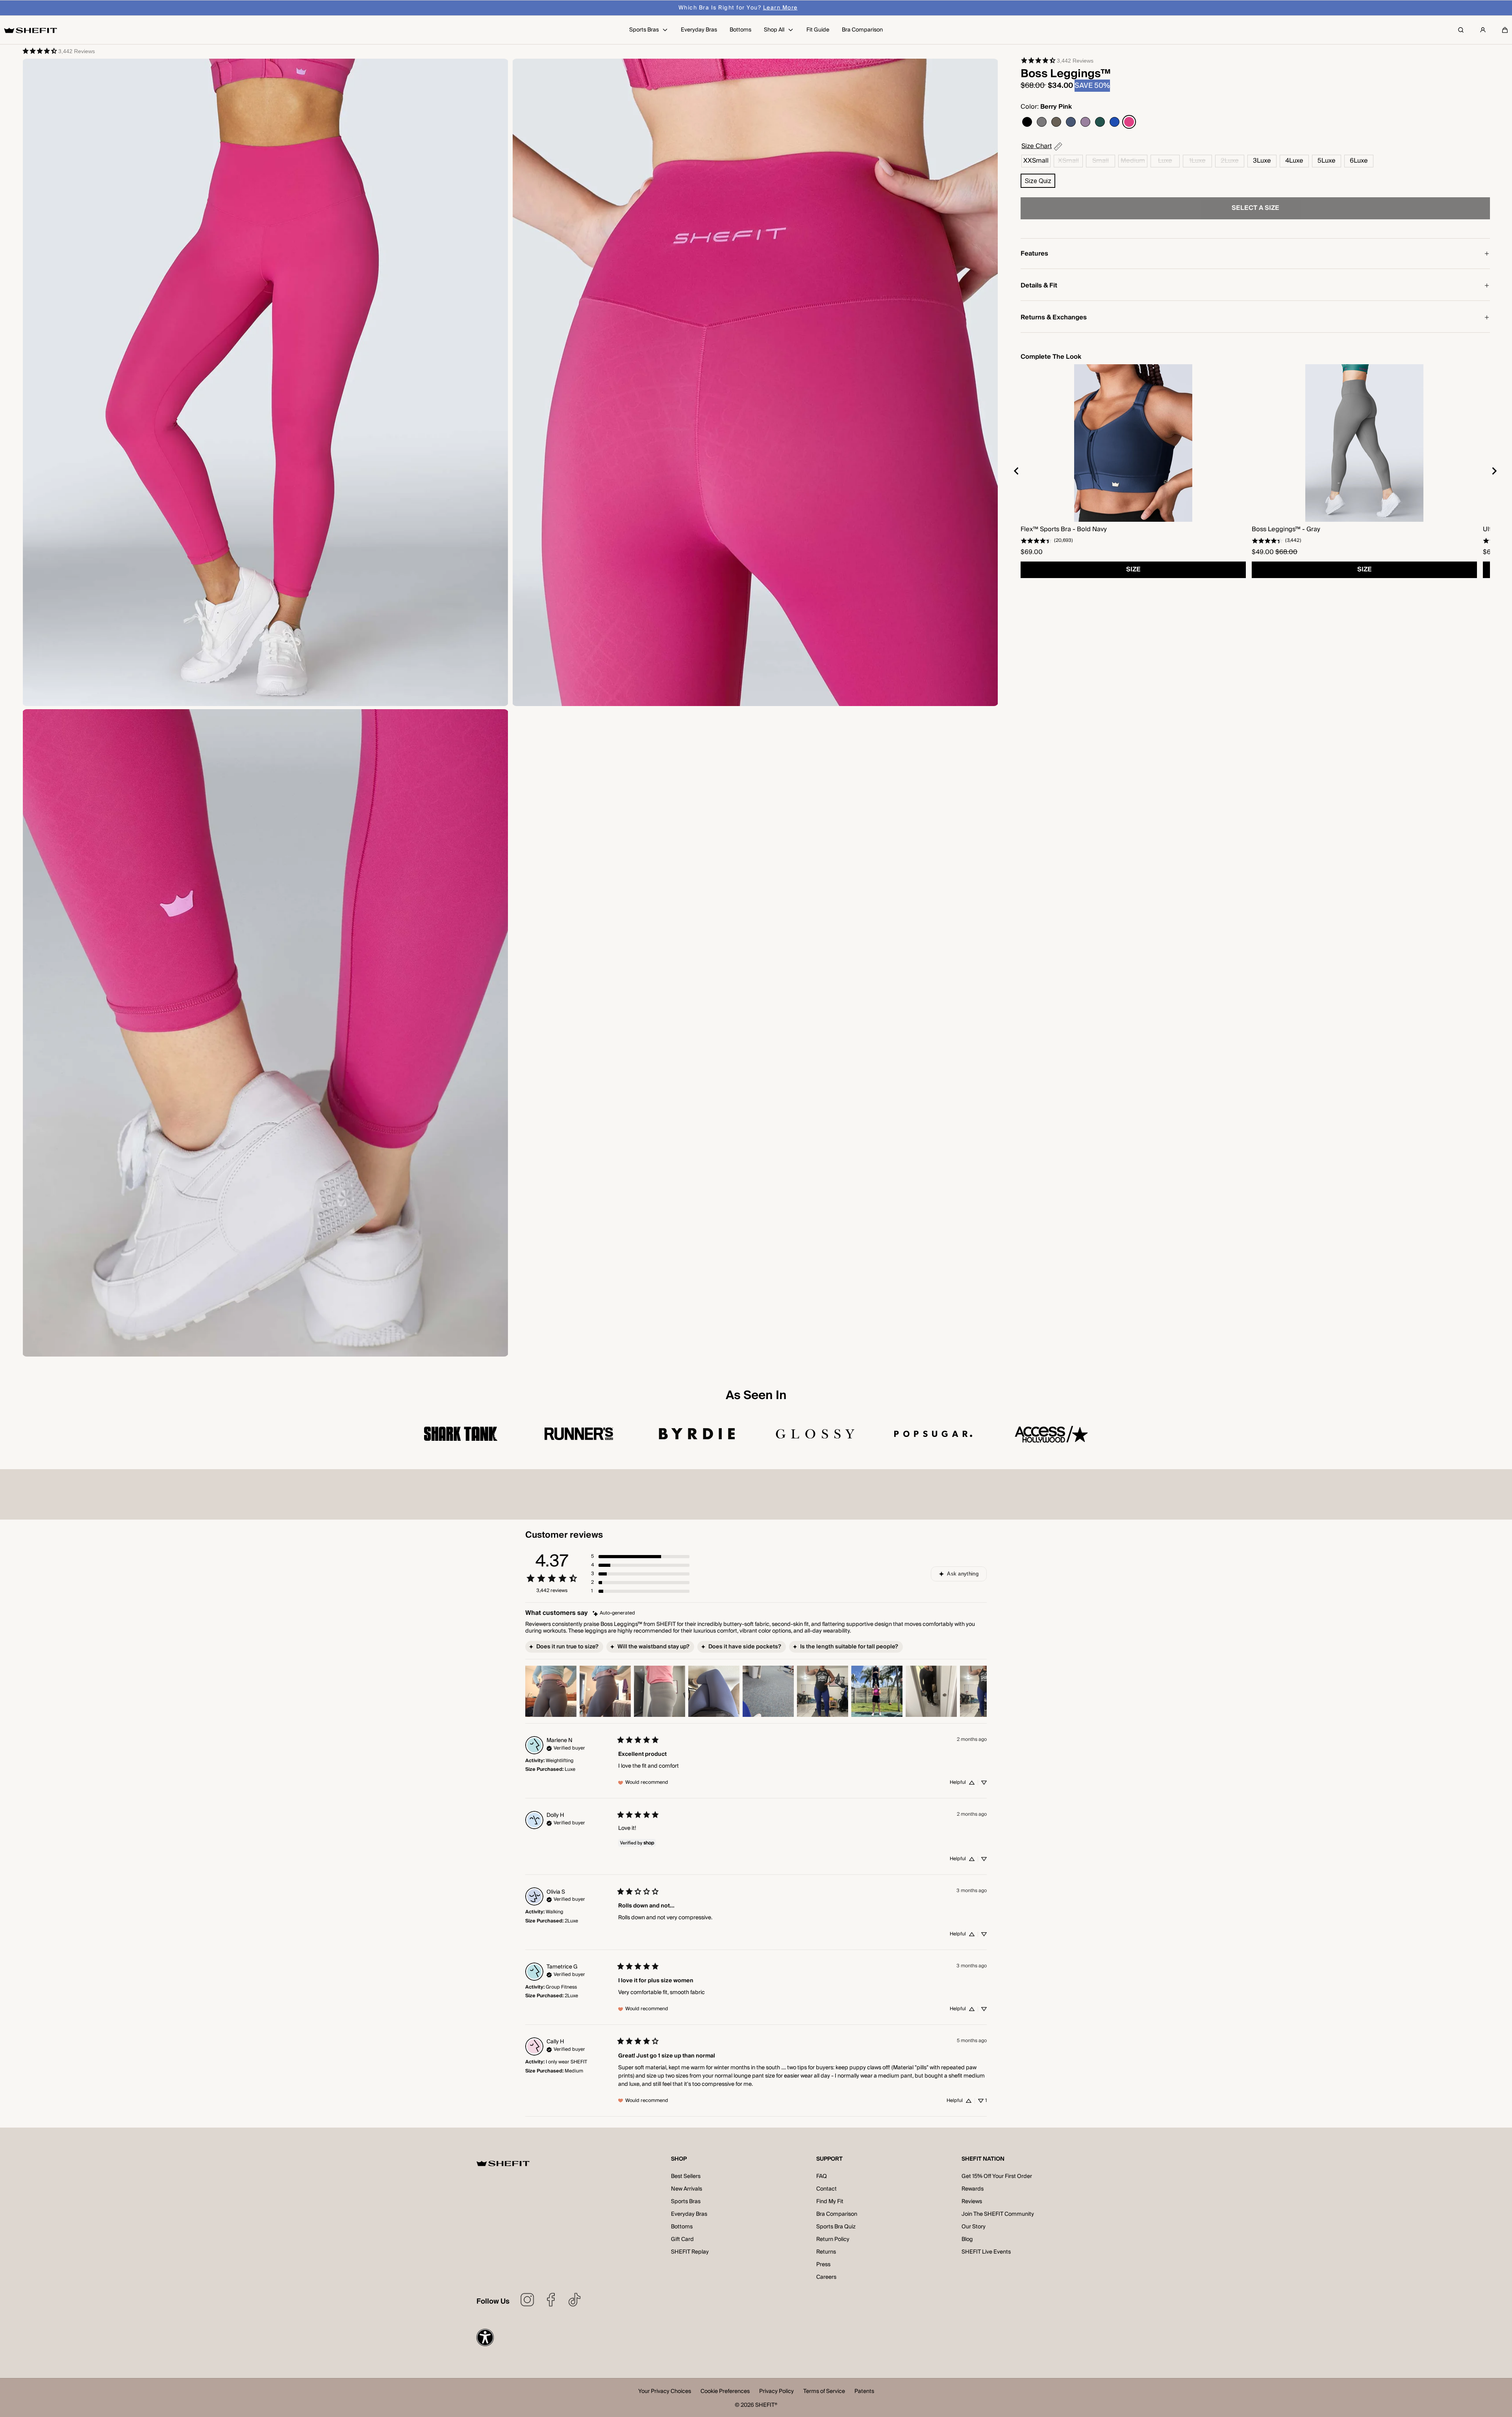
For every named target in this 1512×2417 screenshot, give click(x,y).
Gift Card (682, 2239)
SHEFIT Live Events (986, 2252)
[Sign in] (1483, 30)
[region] (1255, 471)
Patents (864, 2392)
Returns (826, 2252)
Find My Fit (830, 2202)
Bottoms (682, 2227)
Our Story (974, 2227)
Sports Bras (686, 2202)
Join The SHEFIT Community (998, 2214)
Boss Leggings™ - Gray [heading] (1286, 529)
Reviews (972, 2202)
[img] (614, 1613)
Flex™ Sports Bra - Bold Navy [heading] (1064, 529)
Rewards (973, 2189)
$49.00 (1263, 552)
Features (1034, 254)
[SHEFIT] (31, 30)
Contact (826, 2189)
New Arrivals (687, 2189)
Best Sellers (686, 2176)
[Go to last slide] (1017, 471)
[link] (58, 51)
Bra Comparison (837, 2214)
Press (823, 2265)
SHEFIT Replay (690, 2252)
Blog (967, 2239)
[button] (1505, 30)
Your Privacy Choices (665, 2392)
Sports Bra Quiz (836, 2227)
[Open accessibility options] (485, 2337)
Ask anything (963, 1574)
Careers (826, 2277)
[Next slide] (1494, 471)
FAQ (822, 2176)
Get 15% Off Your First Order (997, 2176)
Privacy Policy (776, 2392)
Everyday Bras (689, 2214)
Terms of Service (824, 2392)
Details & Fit (1039, 285)
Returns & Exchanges (1054, 317)
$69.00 (1032, 552)
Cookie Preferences (725, 2392)
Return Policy (833, 2239)
